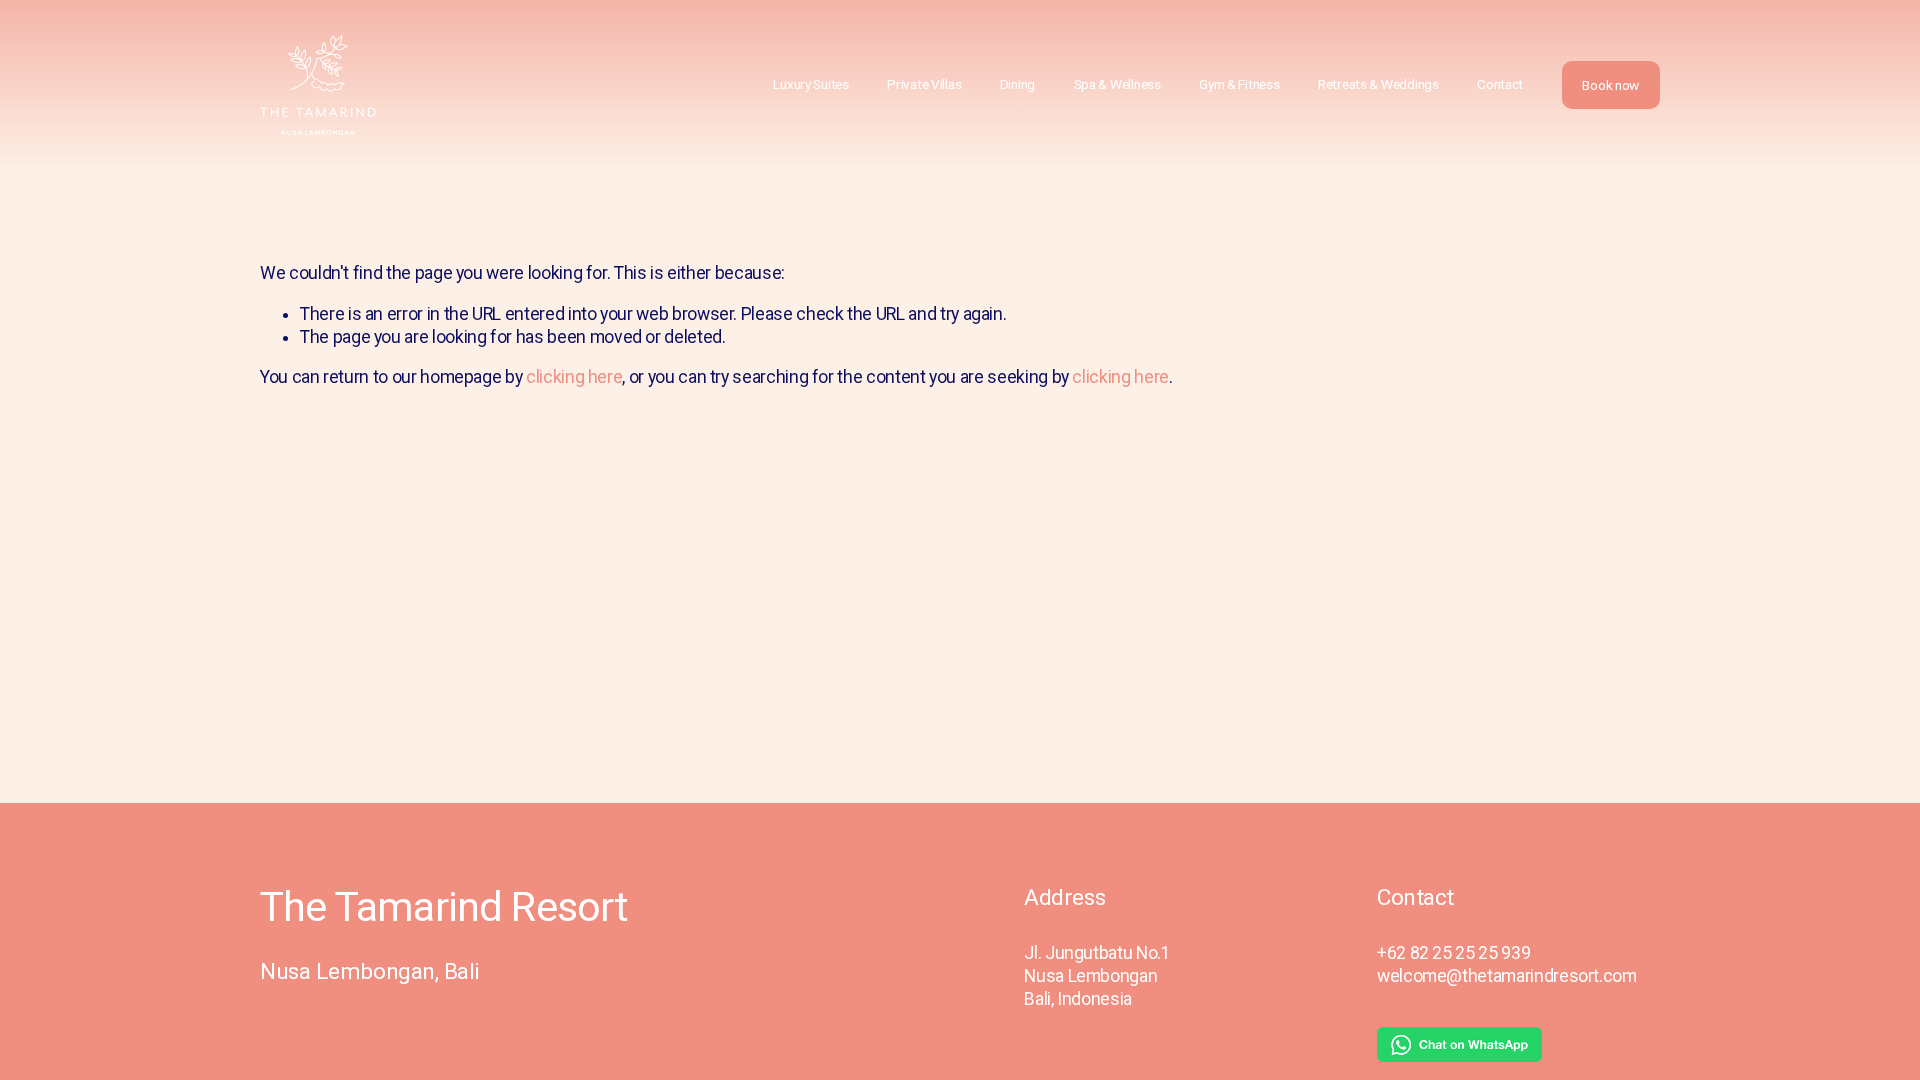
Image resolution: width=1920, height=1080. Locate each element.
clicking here (574, 377)
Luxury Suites (810, 84)
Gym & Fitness (1239, 84)
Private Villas (924, 84)
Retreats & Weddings (1378, 84)
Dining (1017, 84)
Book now (1610, 85)
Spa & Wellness (1117, 84)
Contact (1500, 84)
